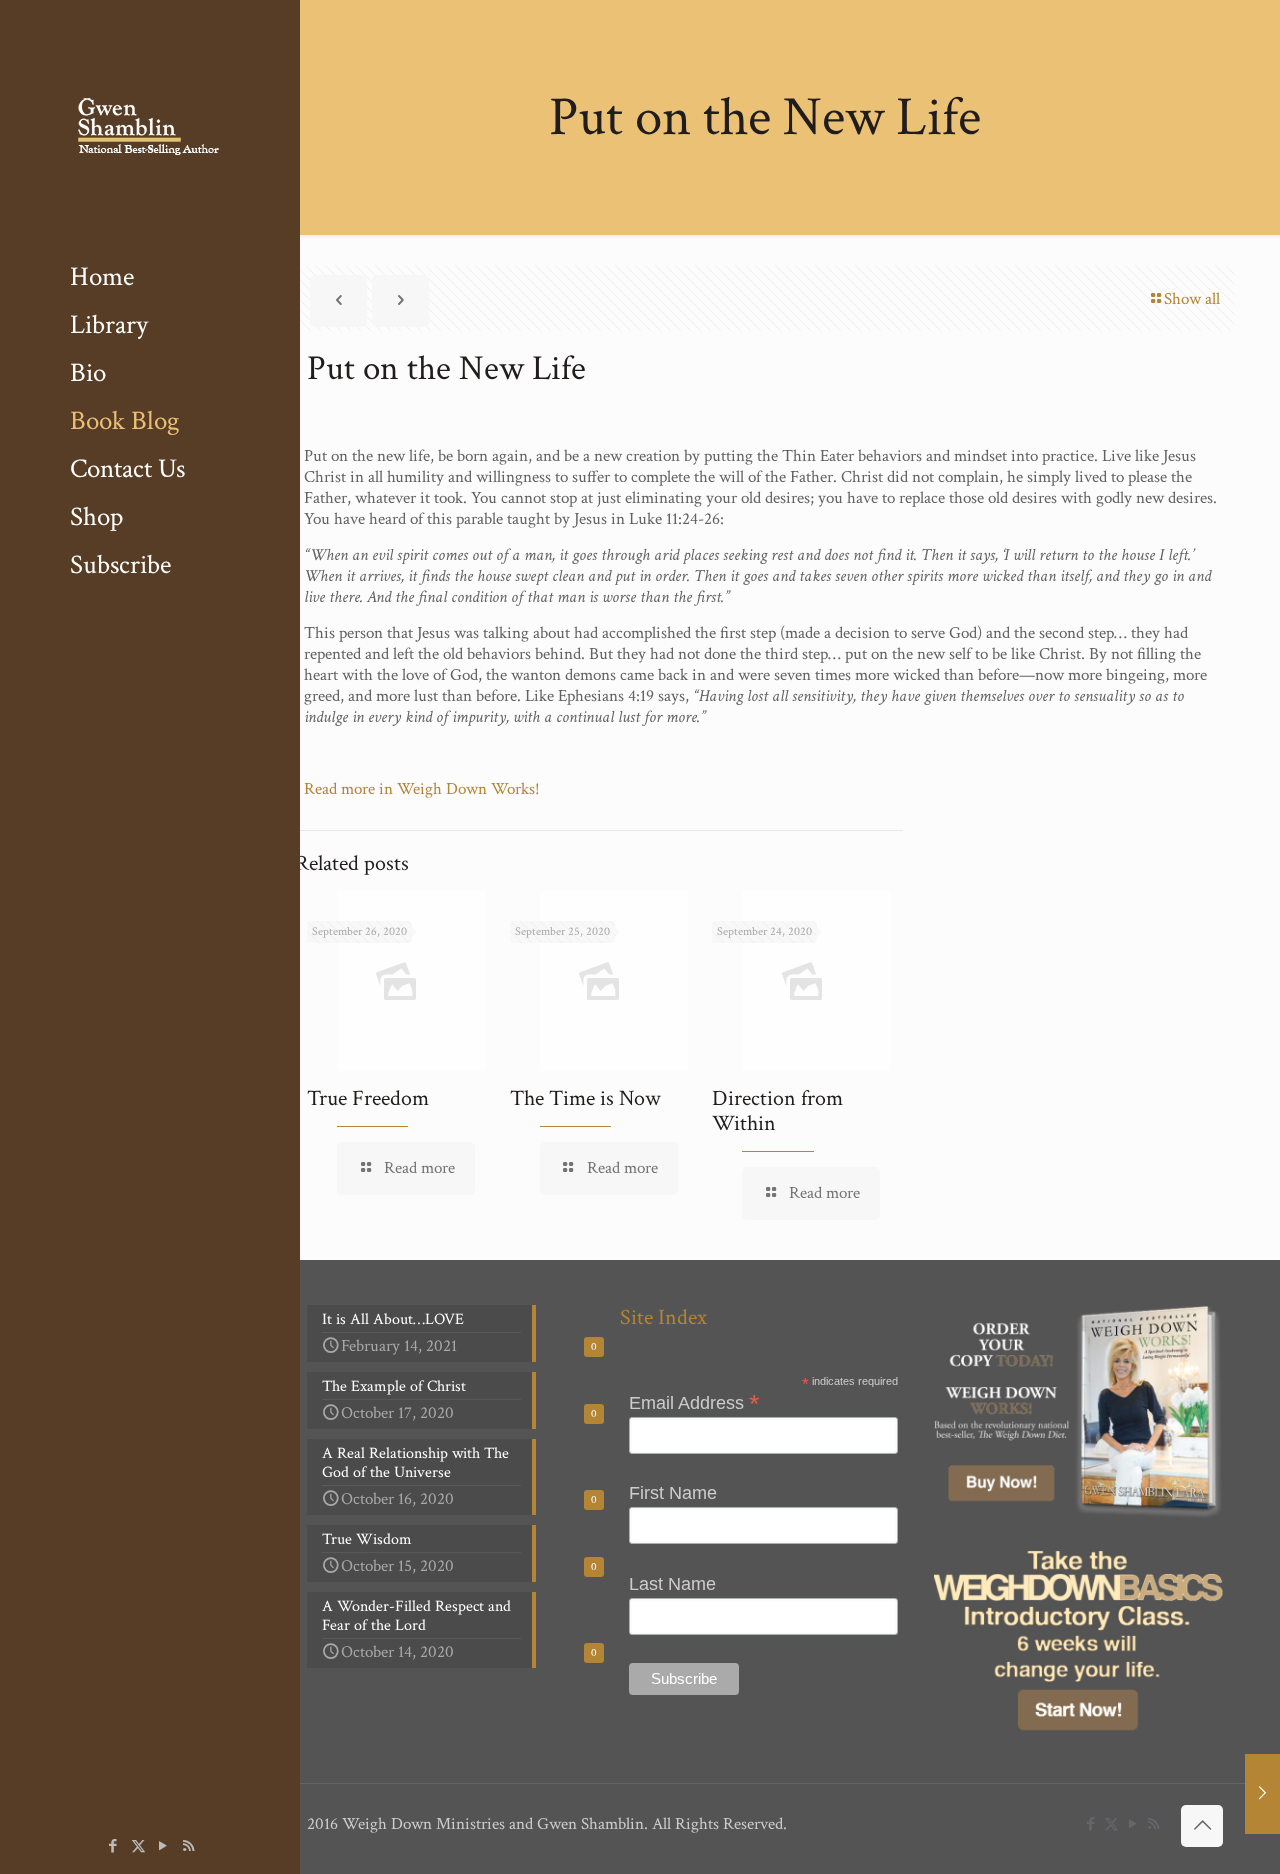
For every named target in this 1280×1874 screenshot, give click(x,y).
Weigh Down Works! (470, 789)
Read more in (350, 789)
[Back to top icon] (1202, 1826)
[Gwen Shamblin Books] (150, 126)
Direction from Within (777, 1111)
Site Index (663, 1317)
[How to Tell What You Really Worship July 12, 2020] (1262, 1794)
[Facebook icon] (113, 1846)
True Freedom (368, 1098)
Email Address (694, 1402)
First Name (673, 1493)
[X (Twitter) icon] (138, 1846)
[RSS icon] (188, 1846)
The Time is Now (585, 1098)
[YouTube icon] (163, 1846)
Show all (1192, 299)
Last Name (672, 1584)
